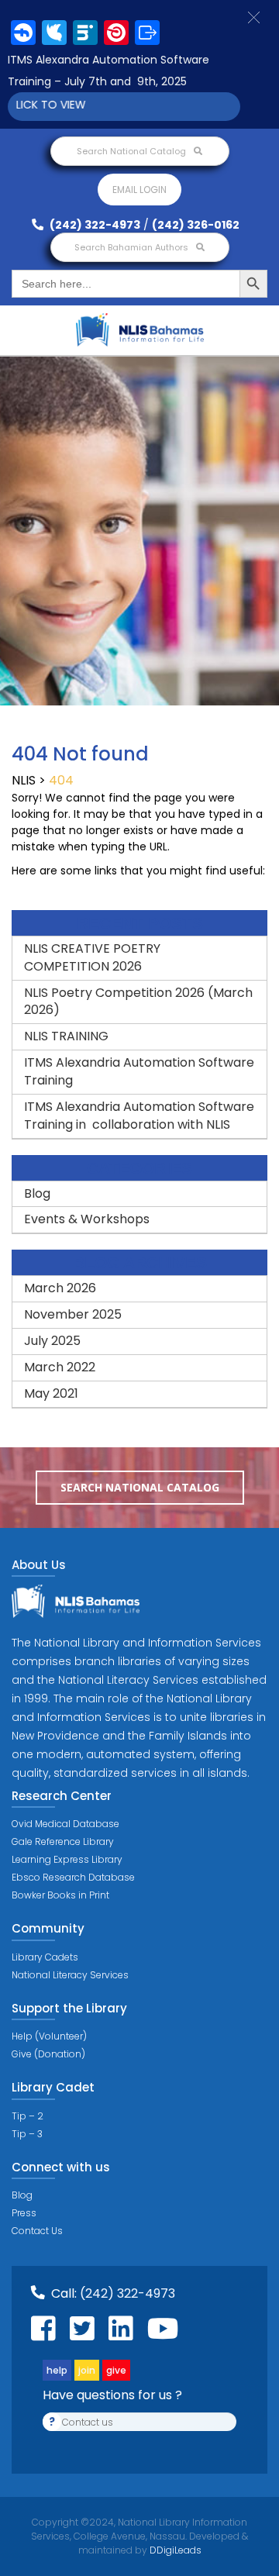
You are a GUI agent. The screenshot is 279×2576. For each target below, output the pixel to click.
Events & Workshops (87, 1219)
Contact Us (37, 2231)
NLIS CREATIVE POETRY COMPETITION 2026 (92, 957)
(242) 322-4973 (94, 225)
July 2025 (52, 1341)
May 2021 (51, 1393)
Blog (37, 1193)
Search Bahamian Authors (133, 247)
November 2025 (73, 1314)
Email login (139, 190)
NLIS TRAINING (66, 1036)
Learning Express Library (67, 1859)
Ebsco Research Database (73, 1877)
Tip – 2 (28, 2116)
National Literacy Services (70, 1975)
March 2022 (60, 1367)
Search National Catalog (133, 151)
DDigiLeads (174, 2550)
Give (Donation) (48, 2054)
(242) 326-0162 (196, 225)
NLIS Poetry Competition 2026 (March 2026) (138, 1002)
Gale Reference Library (63, 1841)
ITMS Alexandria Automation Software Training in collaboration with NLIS (139, 1116)
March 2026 (60, 1288)
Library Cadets (45, 1957)
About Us (39, 1565)
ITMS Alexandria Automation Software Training (139, 1071)
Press (24, 2213)
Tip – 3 (27, 2134)
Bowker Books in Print (60, 1895)
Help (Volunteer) (49, 2036)
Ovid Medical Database (65, 1824)
